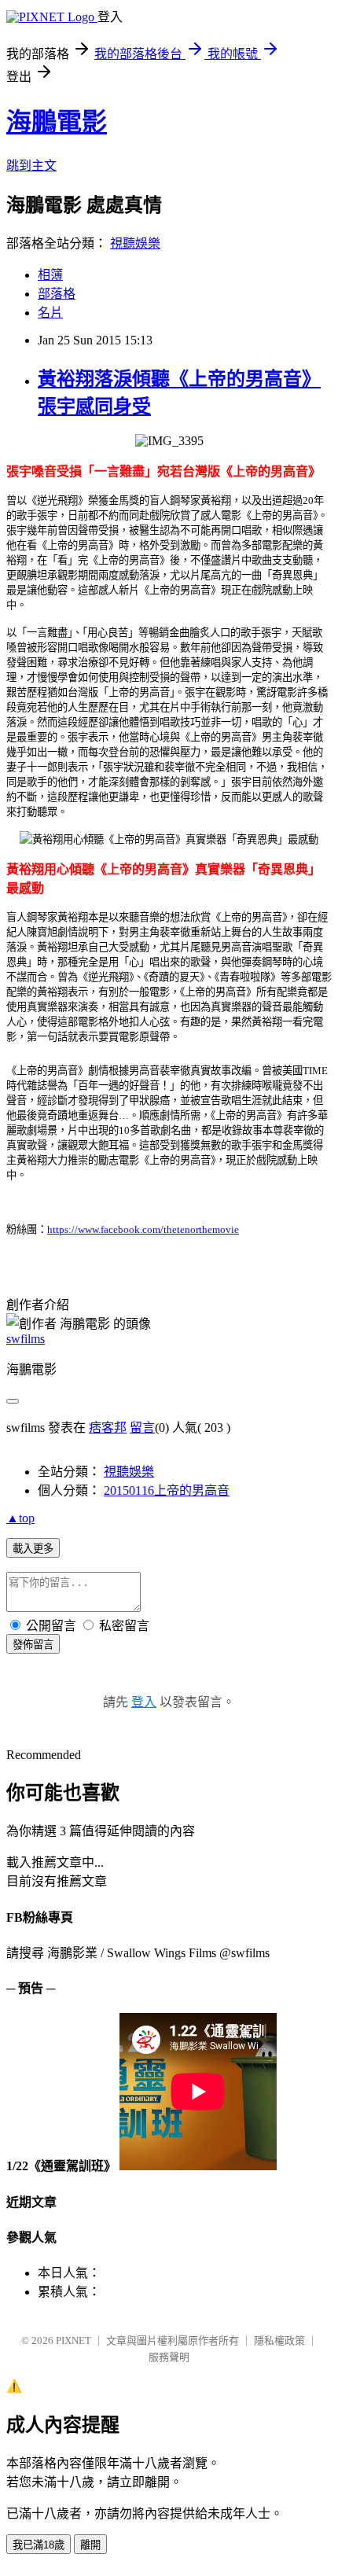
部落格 (57, 294)
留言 (142, 1428)
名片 (50, 313)
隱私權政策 (279, 2340)
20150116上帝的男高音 (167, 1490)
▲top (20, 1518)
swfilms (26, 1339)
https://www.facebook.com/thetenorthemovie (143, 1229)
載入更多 (33, 1549)
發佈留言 (33, 1645)
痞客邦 (108, 1428)
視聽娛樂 (135, 243)
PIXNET (73, 2340)
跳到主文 (31, 166)
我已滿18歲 (39, 2545)
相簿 (50, 275)
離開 (90, 2545)
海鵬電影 (57, 122)
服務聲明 (169, 2357)
